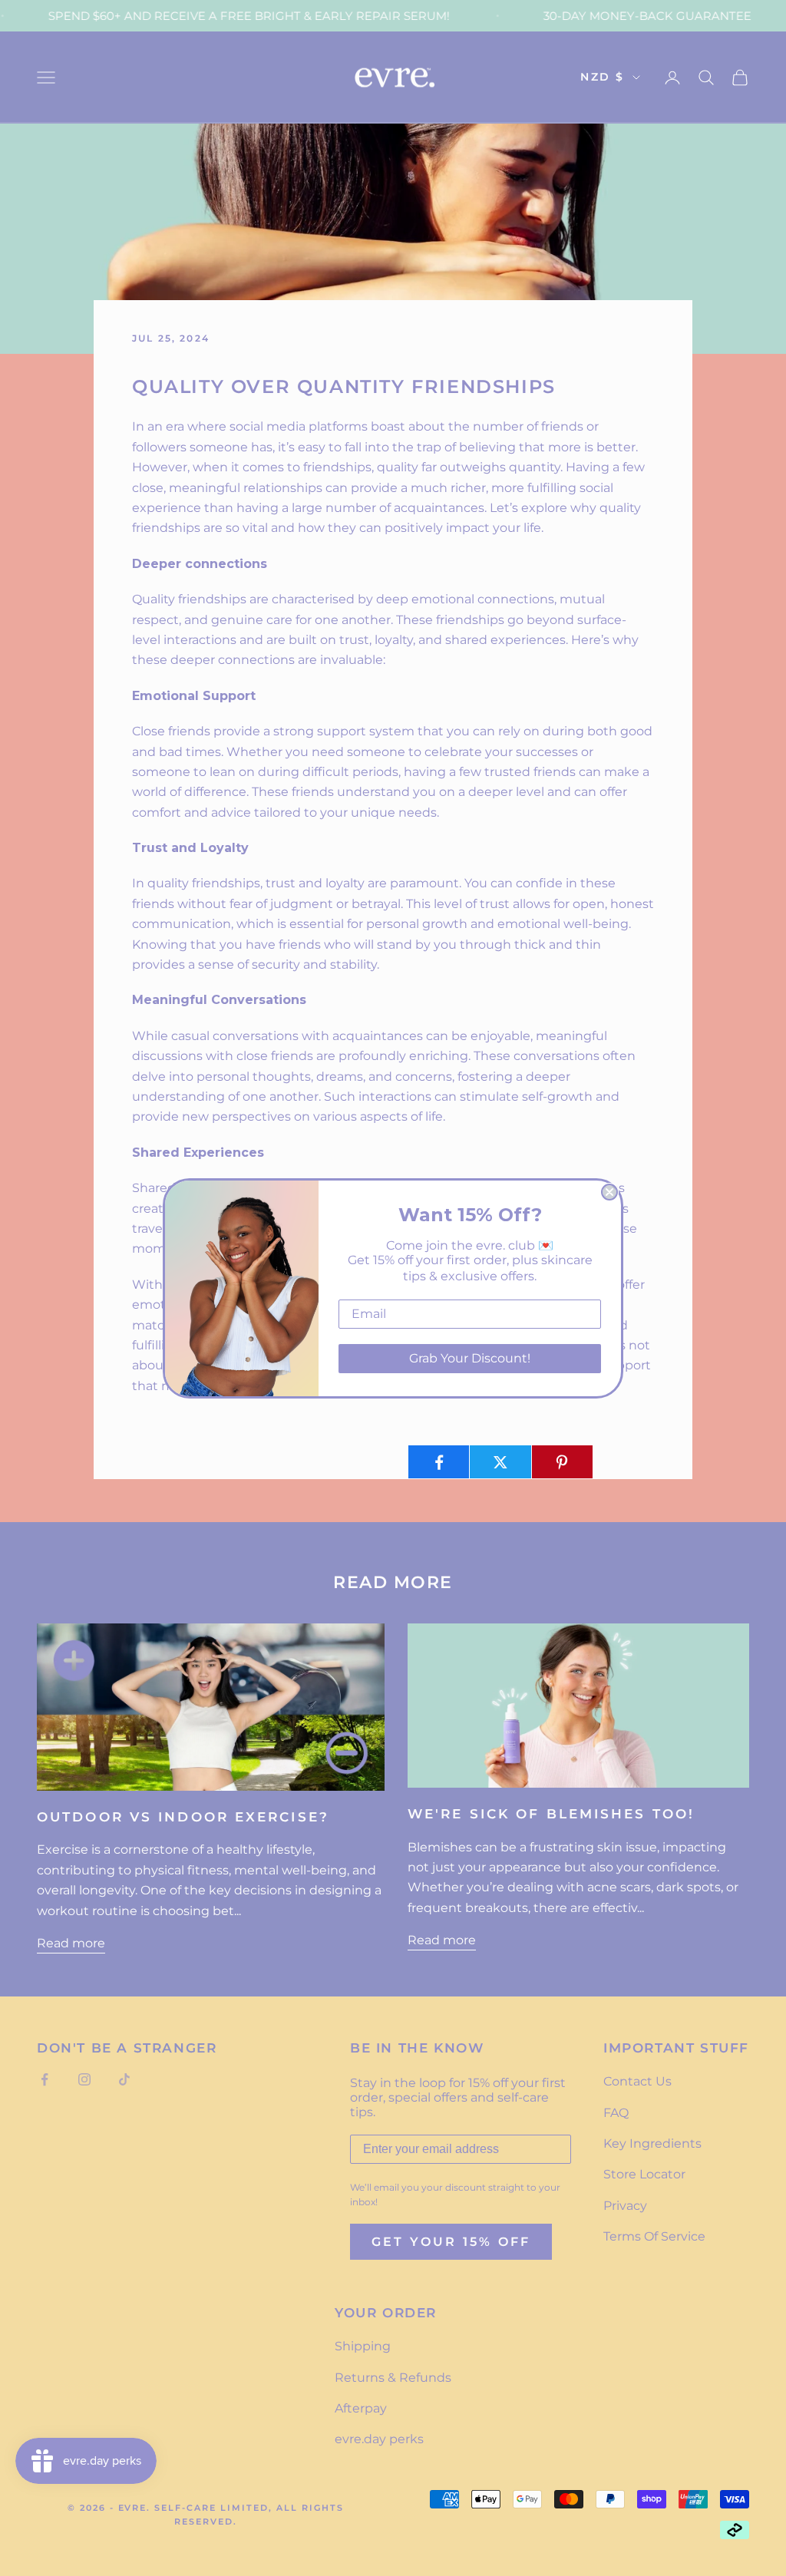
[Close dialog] (609, 1192)
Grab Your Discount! (470, 1358)
